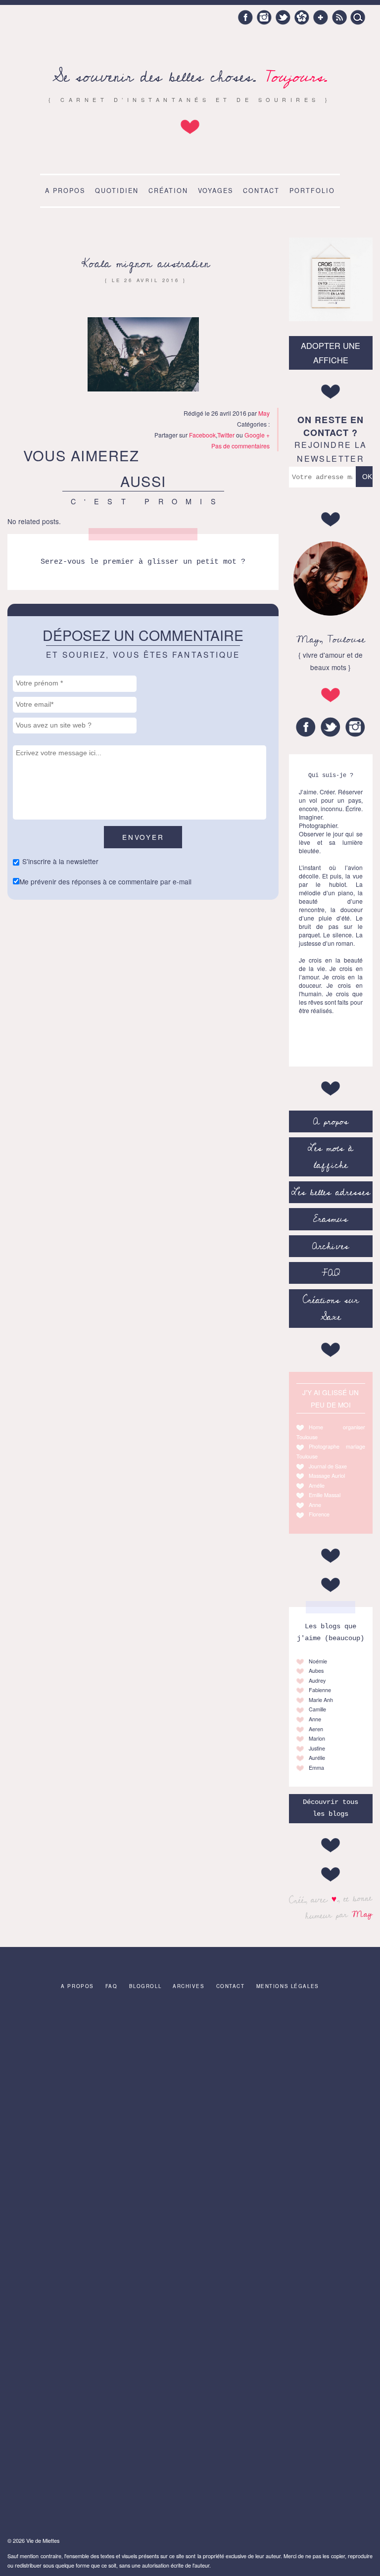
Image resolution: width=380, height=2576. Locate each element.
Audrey (317, 1680)
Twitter (283, 17)
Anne (315, 1505)
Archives (331, 1246)
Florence (319, 1514)
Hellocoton (302, 17)
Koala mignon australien (145, 264)
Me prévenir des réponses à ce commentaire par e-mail (105, 881)
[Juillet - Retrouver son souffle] (100, 2163)
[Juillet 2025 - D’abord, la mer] (100, 2266)
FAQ (331, 1273)
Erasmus (331, 1219)
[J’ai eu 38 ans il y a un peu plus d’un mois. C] (100, 2472)
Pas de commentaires (240, 446)
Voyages (215, 191)
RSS (339, 17)
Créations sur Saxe (331, 1309)
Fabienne (320, 1690)
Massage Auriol (327, 1476)
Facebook (245, 17)
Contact (261, 191)
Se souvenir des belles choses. (190, 77)
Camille (317, 1709)
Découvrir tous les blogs (331, 1808)
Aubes (316, 1671)
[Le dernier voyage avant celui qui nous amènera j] (280, 2163)
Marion (317, 1738)
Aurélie (317, 1758)
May (362, 1914)
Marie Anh (321, 1700)
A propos (65, 191)
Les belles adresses (331, 1192)
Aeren (316, 1729)
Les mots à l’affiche (331, 1157)
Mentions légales (288, 1986)
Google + (321, 17)
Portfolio (312, 191)
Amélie (317, 1485)
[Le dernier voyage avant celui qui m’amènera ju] (280, 2060)
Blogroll (145, 1986)
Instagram (264, 17)
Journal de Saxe (328, 1466)
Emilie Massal (325, 1495)
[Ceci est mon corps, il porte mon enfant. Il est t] (100, 2060)
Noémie (318, 1661)
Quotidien (117, 191)
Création (168, 191)
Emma (316, 1768)
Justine (317, 1748)
